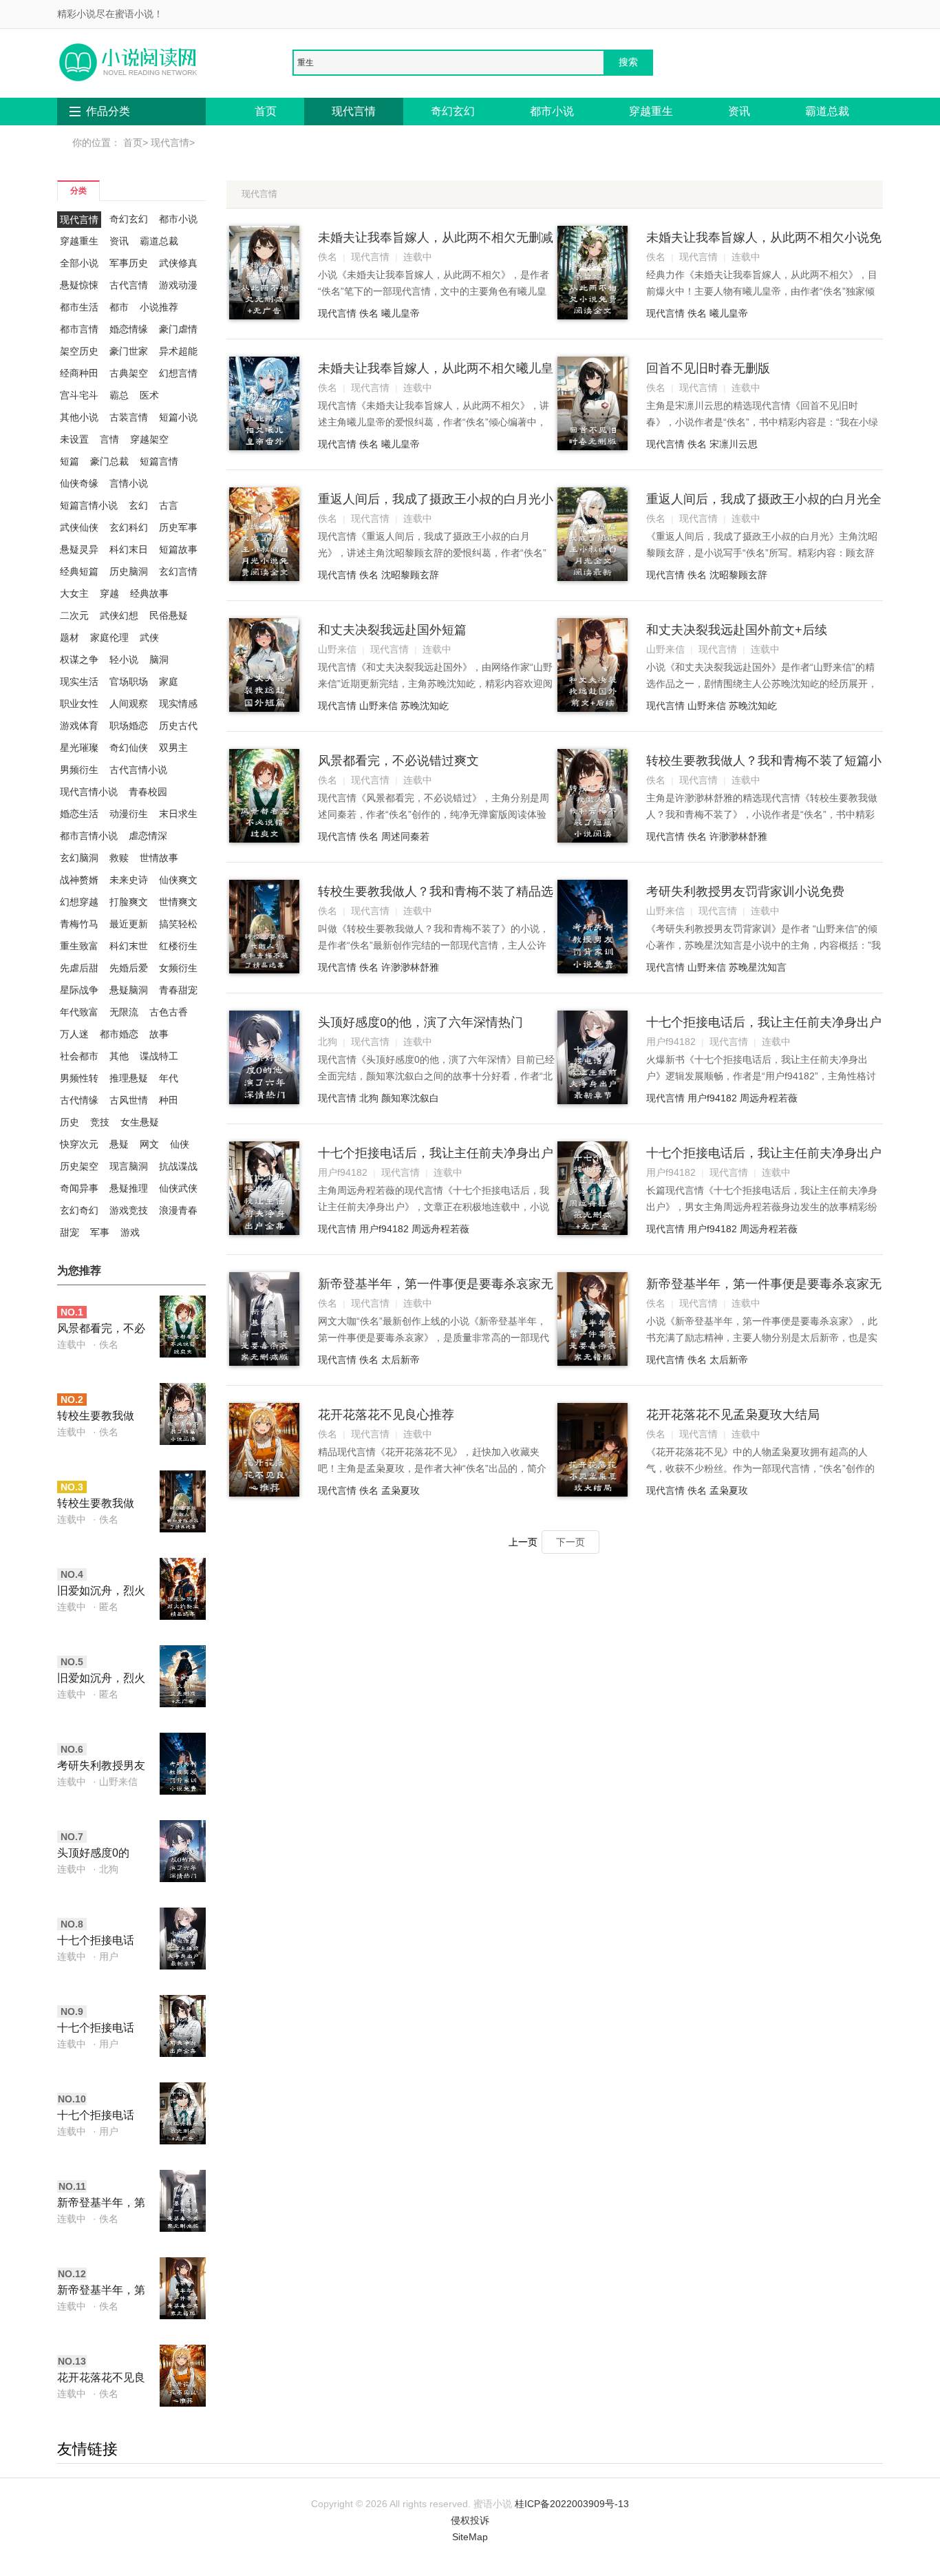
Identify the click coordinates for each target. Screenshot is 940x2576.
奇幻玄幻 (453, 111)
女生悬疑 (140, 1122)
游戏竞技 (129, 1210)
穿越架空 (149, 439)
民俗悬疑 (169, 615)
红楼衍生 (178, 946)
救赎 (119, 858)
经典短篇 (79, 571)
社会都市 (79, 1056)
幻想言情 (178, 373)
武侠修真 (178, 263)
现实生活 (79, 682)
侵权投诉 (470, 2520)
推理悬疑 (129, 1078)
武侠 (149, 637)
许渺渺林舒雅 (738, 836)
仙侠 (180, 1144)
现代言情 (354, 111)
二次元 (74, 615)
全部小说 (79, 263)
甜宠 (70, 1232)
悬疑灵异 (79, 549)
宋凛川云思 (734, 444)
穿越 (109, 593)
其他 (119, 1056)
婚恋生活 (79, 814)
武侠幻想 (119, 615)
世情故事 (159, 858)
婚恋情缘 (129, 329)
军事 (100, 1232)
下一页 (570, 1542)
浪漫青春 (178, 1210)
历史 (70, 1122)
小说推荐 (159, 307)
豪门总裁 (109, 461)
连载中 (72, 1344)
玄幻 (138, 505)
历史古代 (178, 726)
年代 (169, 1078)
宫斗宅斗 (79, 395)
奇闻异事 (79, 1188)
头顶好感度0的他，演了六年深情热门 (101, 1854)
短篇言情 (159, 461)
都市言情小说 (89, 836)
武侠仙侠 (79, 527)
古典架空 (129, 373)
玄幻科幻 (129, 527)
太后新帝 (400, 1360)
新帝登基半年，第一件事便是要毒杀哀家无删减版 (101, 2204)
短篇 (70, 461)
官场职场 (129, 682)
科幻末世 (129, 946)
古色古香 (169, 1012)
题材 (70, 637)
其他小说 (79, 417)
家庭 (169, 682)
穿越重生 (651, 111)
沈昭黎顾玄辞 (410, 575)
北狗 (369, 1098)
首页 (266, 111)
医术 (149, 395)
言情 (109, 439)
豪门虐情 (178, 329)
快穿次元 (79, 1144)
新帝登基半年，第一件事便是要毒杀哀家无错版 (101, 2291)
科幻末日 (129, 549)
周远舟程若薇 (769, 1098)
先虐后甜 (79, 968)
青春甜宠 (178, 990)
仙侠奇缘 (79, 483)
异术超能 (178, 351)
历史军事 (178, 527)
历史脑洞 (129, 571)
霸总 (119, 395)
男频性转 (79, 1078)
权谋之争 (79, 659)
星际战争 (79, 990)
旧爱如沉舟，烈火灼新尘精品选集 (101, 1592)
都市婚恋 (119, 1034)
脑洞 (159, 659)
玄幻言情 (178, 571)
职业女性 (79, 704)
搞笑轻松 (178, 924)
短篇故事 (178, 549)
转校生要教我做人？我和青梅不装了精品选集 (101, 1505)
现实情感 (178, 704)
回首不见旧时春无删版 (708, 368)
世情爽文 (178, 902)
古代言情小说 (138, 770)
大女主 (74, 593)
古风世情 (129, 1100)
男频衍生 (79, 770)
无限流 (124, 1012)
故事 (159, 1034)
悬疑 (119, 1144)
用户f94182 (712, 1098)
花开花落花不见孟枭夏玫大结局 (733, 1415)
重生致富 (79, 946)
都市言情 (79, 329)
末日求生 (178, 814)
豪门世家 (129, 351)
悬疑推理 (129, 1188)
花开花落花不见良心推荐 (101, 2379)
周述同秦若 (405, 836)
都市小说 (552, 111)
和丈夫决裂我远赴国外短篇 (392, 630)
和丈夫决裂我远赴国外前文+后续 (737, 630)
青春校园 (148, 792)
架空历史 (79, 351)
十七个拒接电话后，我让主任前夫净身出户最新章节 (101, 1942)
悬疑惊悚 (79, 285)
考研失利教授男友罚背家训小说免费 (101, 1767)
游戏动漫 (178, 285)
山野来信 (378, 706)
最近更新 (129, 924)
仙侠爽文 (178, 880)
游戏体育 (79, 726)
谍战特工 (159, 1056)
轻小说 (124, 659)
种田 (169, 1100)
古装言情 (129, 417)
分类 (78, 190)
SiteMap (470, 2537)
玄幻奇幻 (79, 1210)
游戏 (130, 1232)
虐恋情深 (148, 836)
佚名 (369, 313)
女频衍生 (178, 968)
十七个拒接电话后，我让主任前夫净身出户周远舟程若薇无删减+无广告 (101, 2116)
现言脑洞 (129, 1166)
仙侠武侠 (178, 1188)
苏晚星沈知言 (758, 967)
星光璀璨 (79, 748)
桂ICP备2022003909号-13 (572, 2504)
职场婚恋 (129, 726)
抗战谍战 (178, 1166)
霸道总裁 (827, 111)
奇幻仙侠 (129, 748)
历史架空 (79, 1166)
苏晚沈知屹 (425, 706)
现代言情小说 (89, 792)
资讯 (739, 111)
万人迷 (74, 1034)
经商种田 (79, 373)
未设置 (74, 439)
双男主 (173, 748)
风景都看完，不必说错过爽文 (101, 1330)
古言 (169, 505)
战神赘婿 (79, 880)
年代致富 (79, 1012)
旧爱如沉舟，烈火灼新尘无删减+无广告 (101, 1679)
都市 (119, 307)
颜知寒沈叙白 (410, 1098)
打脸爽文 (129, 902)
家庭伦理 (109, 637)
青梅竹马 (79, 924)
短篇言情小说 (89, 505)
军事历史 (129, 263)
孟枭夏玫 (400, 1490)
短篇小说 (178, 417)
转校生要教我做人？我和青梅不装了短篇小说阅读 (101, 1417)
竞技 (100, 1122)
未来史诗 (129, 880)
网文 (149, 1144)
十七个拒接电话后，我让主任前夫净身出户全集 (101, 2029)
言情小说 (129, 483)
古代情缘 (79, 1100)
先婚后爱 (129, 968)
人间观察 (129, 704)
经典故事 (149, 593)
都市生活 (79, 307)
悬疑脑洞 (129, 990)
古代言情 (129, 285)
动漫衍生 (129, 814)
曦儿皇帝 (400, 313)
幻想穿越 (79, 902)
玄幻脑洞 (79, 858)
